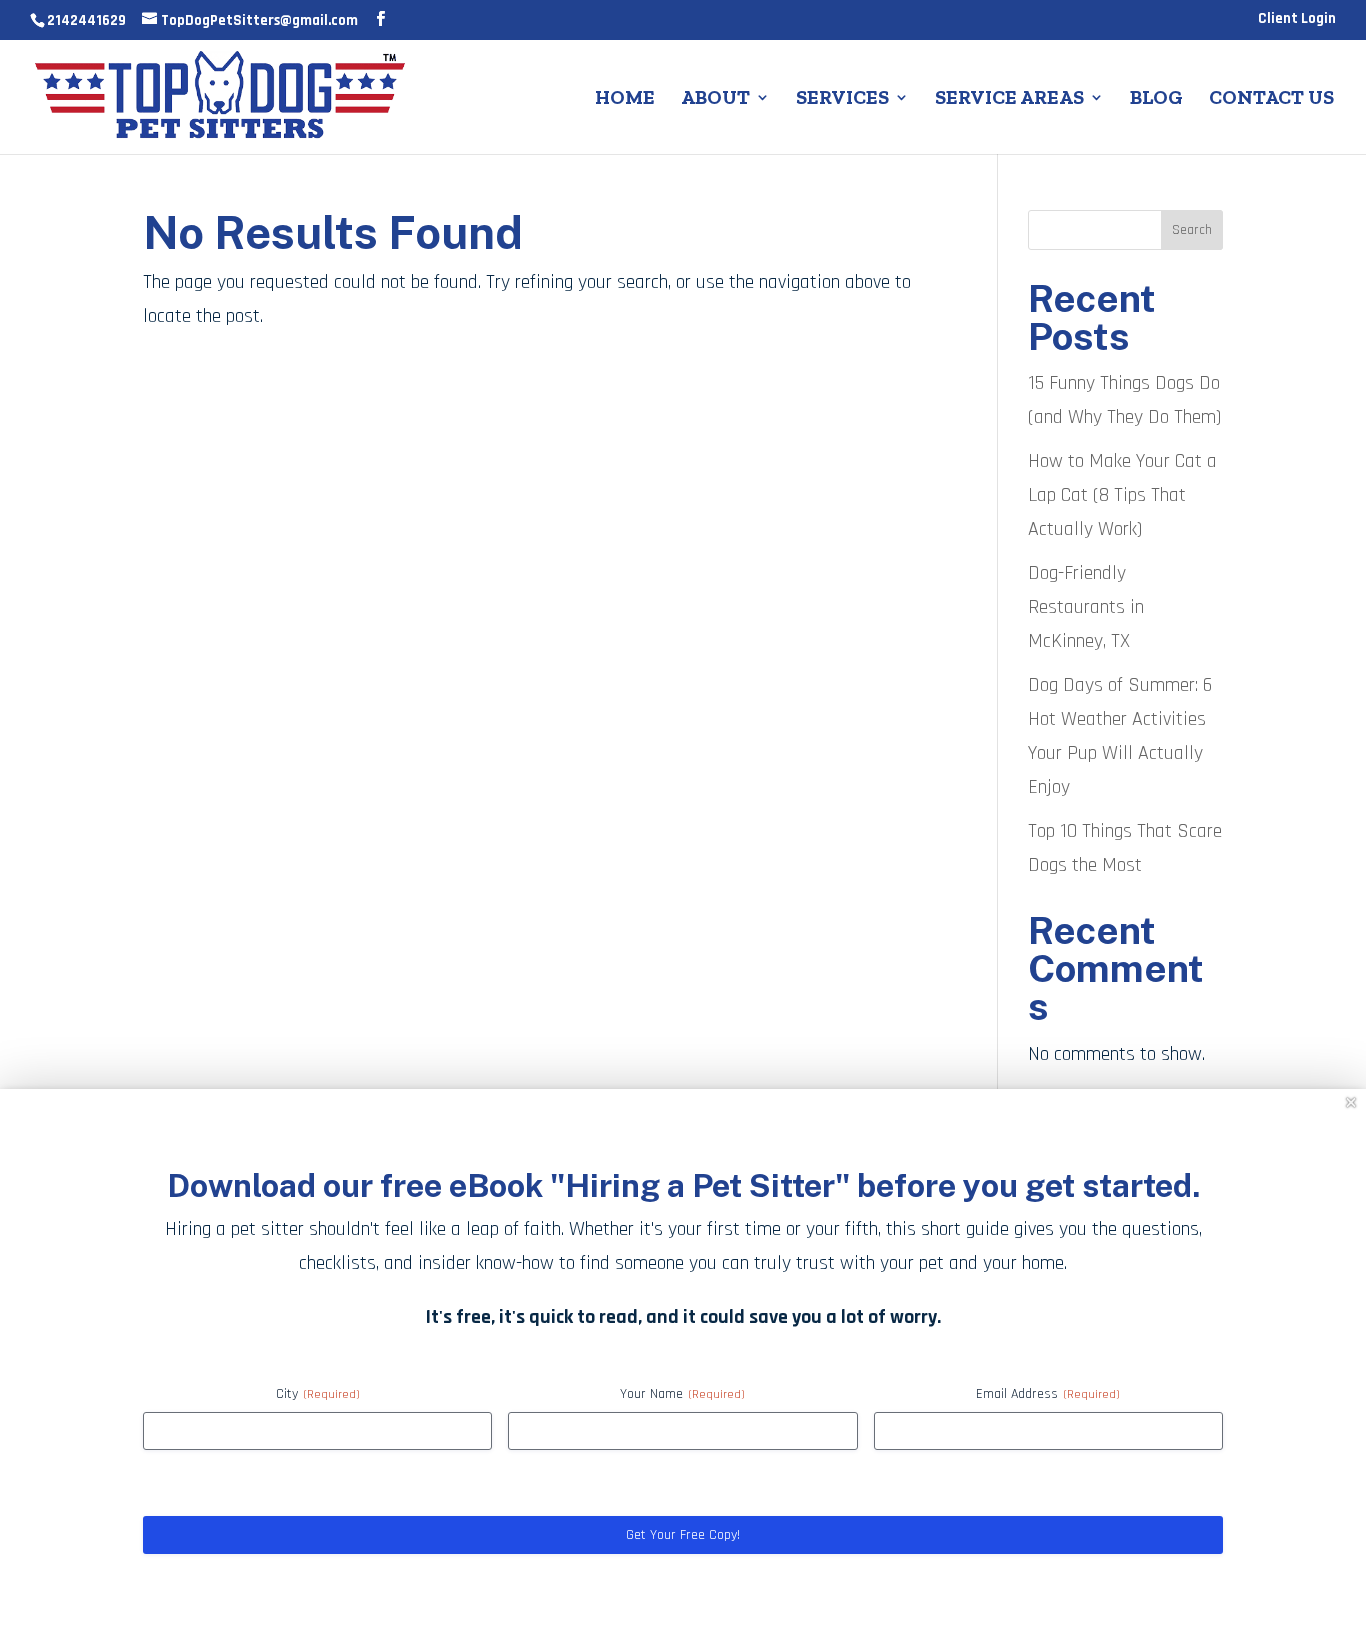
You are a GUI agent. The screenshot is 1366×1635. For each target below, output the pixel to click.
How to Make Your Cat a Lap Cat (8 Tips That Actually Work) (1122, 495)
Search (1192, 230)
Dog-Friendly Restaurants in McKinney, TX (1086, 607)
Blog (1156, 99)
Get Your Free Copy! (683, 1535)
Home (625, 99)
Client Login (1297, 19)
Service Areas (1009, 99)
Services (842, 99)
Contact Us (1271, 99)
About (715, 99)
